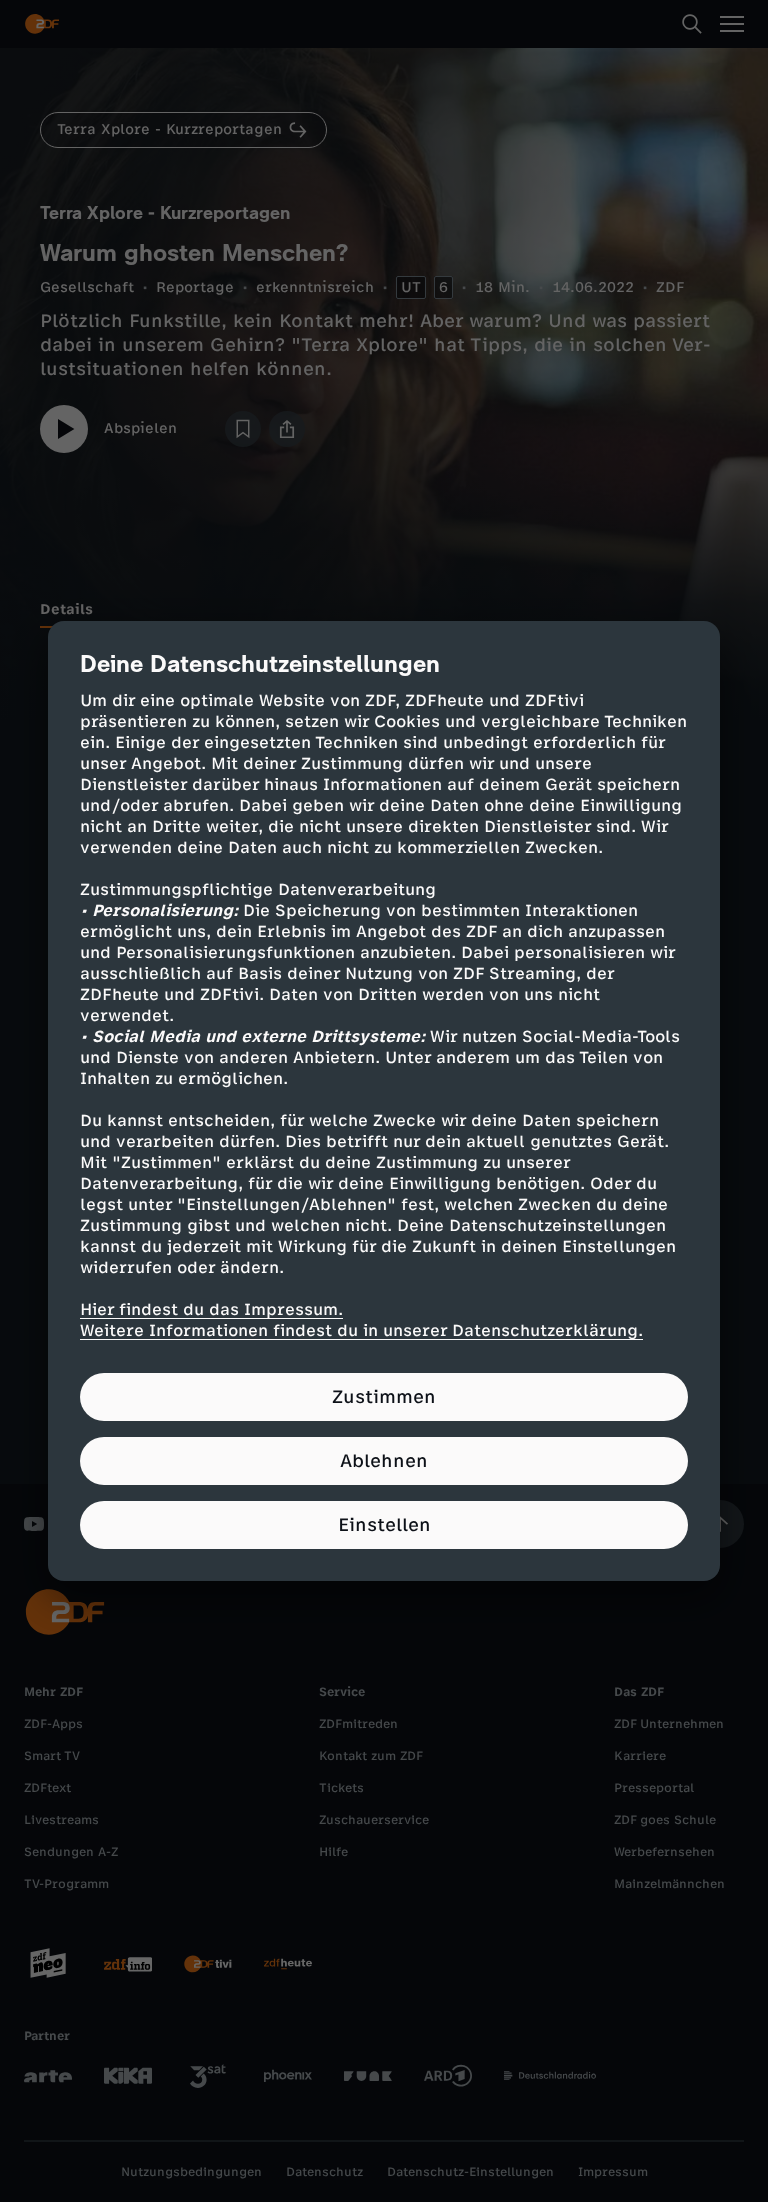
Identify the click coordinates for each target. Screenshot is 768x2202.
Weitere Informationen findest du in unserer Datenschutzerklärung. (361, 1330)
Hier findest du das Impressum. (211, 1309)
